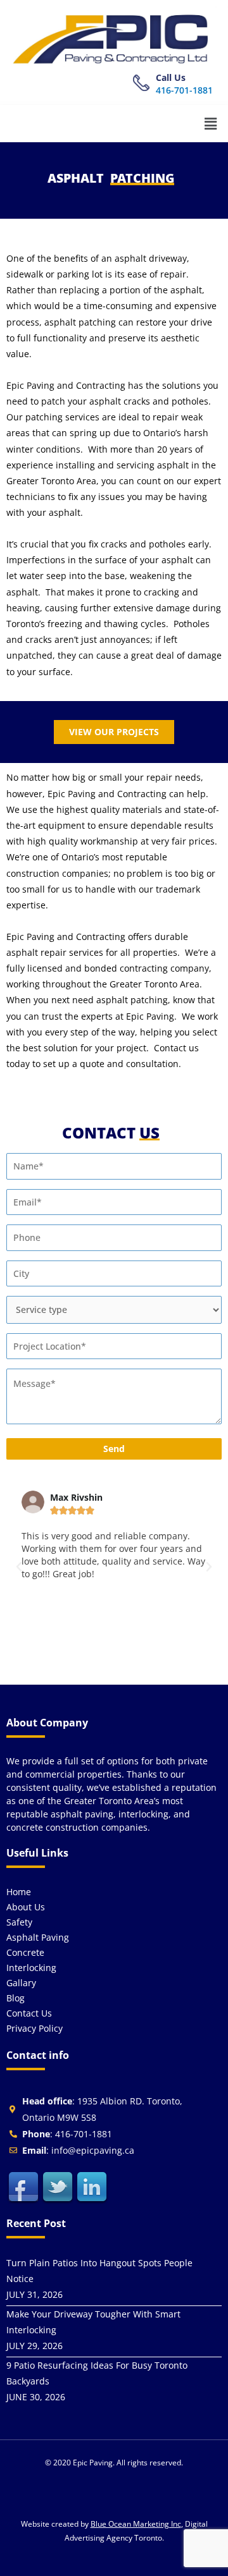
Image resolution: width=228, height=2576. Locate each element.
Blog (16, 1998)
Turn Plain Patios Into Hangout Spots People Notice (99, 2271)
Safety (19, 1922)
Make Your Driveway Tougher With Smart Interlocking (93, 2322)
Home (19, 1892)
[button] (211, 123)
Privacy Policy (35, 2028)
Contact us (29, 2013)
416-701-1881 (184, 90)
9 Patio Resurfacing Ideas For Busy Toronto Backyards (97, 2373)
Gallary (21, 1983)
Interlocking (31, 1968)
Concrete (25, 1952)
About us (26, 1907)
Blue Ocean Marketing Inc (136, 2524)
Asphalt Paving (38, 1937)
